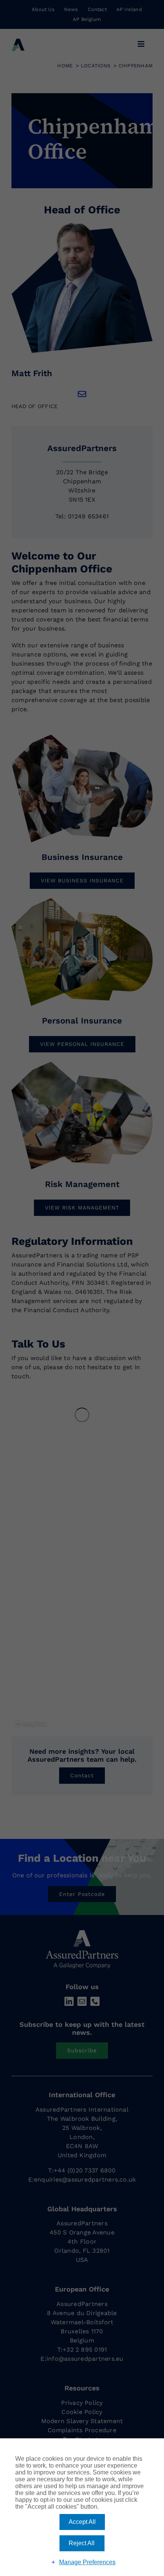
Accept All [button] (82, 2522)
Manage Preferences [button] (87, 2562)
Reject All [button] (82, 2543)
